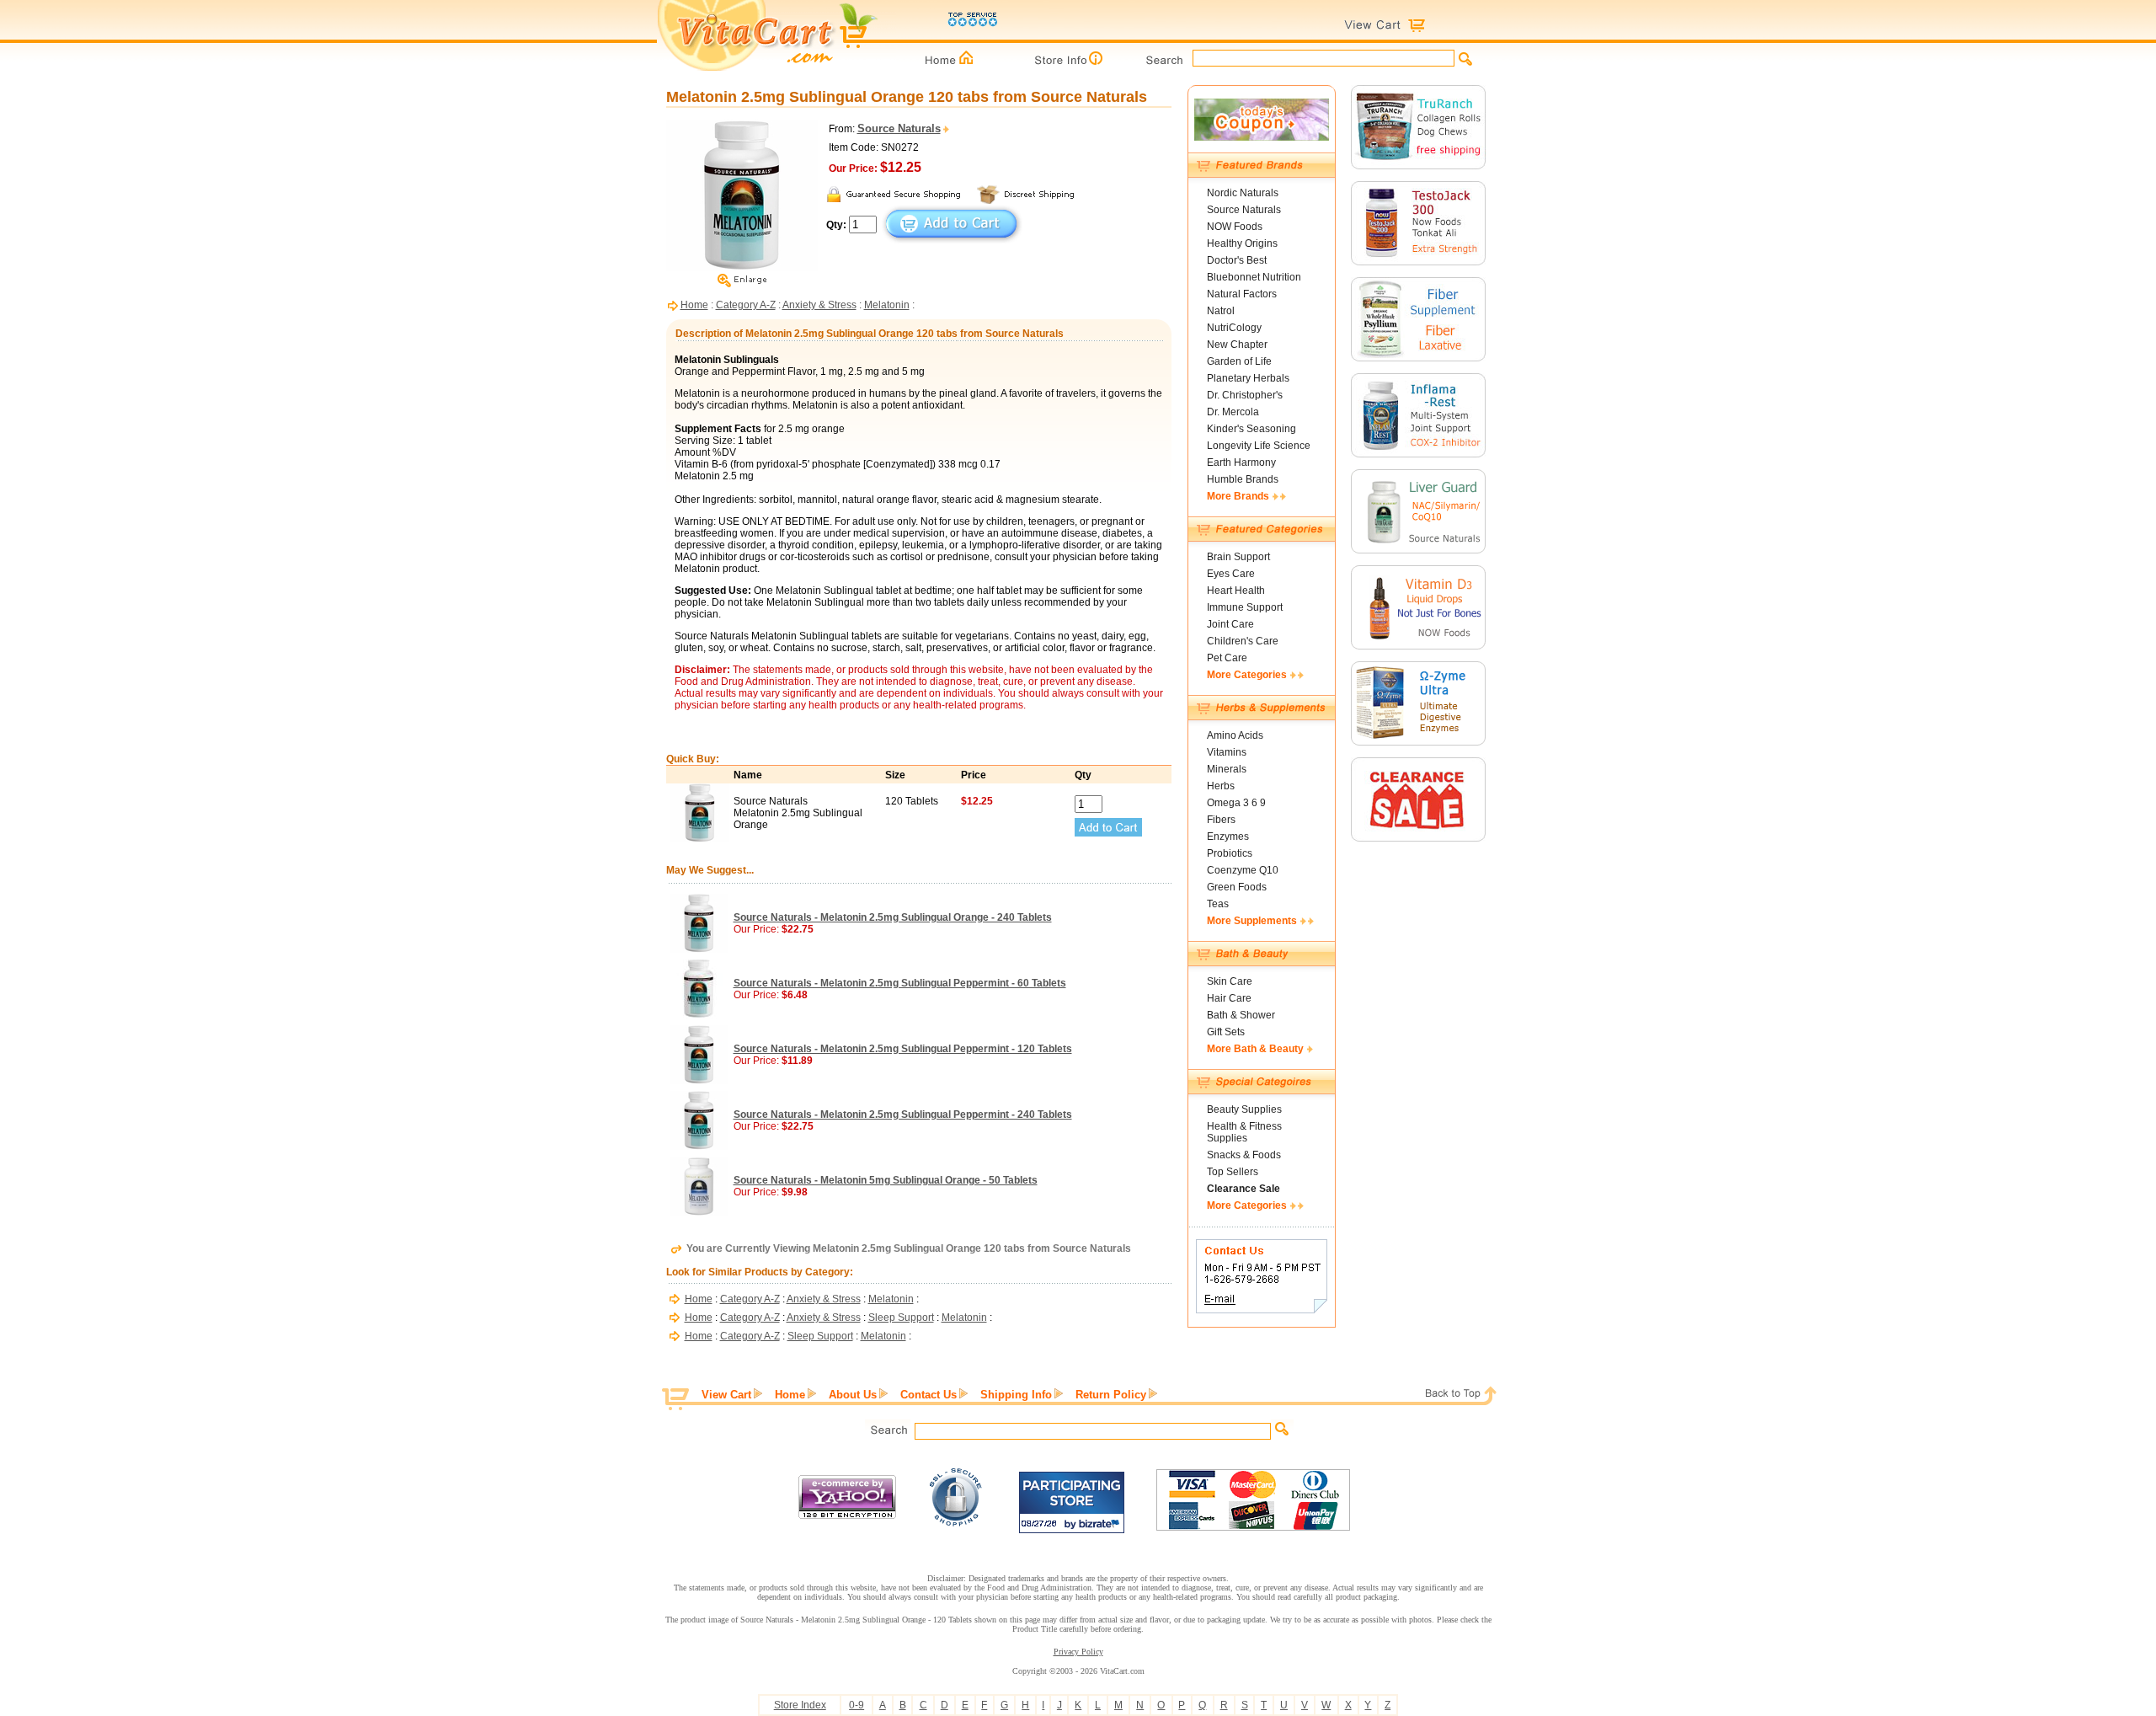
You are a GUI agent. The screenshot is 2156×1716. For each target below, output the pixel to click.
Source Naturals (1244, 210)
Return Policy (1111, 1395)
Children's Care (1243, 641)
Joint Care (1230, 624)
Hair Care (1229, 998)
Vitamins (1227, 752)
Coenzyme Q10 (1243, 870)
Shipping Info (1016, 1395)
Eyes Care (1231, 574)
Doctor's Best (1237, 260)
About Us (853, 1395)
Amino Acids (1235, 735)
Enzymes (1228, 837)
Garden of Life (1239, 361)
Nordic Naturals (1243, 193)
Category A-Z (746, 305)
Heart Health (1236, 591)
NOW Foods (1235, 227)
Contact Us (929, 1395)
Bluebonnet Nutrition (1254, 277)
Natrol (1221, 311)
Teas (1218, 904)
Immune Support (1245, 607)
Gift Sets (1226, 1032)
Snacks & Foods (1244, 1155)
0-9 (857, 1705)
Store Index (800, 1705)
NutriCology (1234, 328)
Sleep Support (901, 1318)
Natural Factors (1242, 294)
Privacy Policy (1078, 1652)
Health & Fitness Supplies (1244, 1132)
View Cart (726, 1395)
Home (694, 305)
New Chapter (1237, 345)
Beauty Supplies (1244, 1109)
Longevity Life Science (1259, 446)
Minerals (1227, 769)
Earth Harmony (1241, 462)
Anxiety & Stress (819, 305)
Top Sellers (1233, 1172)
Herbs (1221, 786)
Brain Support (1238, 557)
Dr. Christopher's (1245, 395)
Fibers (1221, 820)
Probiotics (1230, 853)
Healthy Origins (1242, 243)
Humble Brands (1243, 479)
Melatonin (887, 305)
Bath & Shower (1241, 1015)
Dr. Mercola (1233, 412)
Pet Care (1227, 658)
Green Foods (1237, 887)
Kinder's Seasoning (1251, 429)
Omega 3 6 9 (1236, 803)
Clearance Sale (1243, 1189)
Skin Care (1230, 981)
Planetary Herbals (1248, 378)
